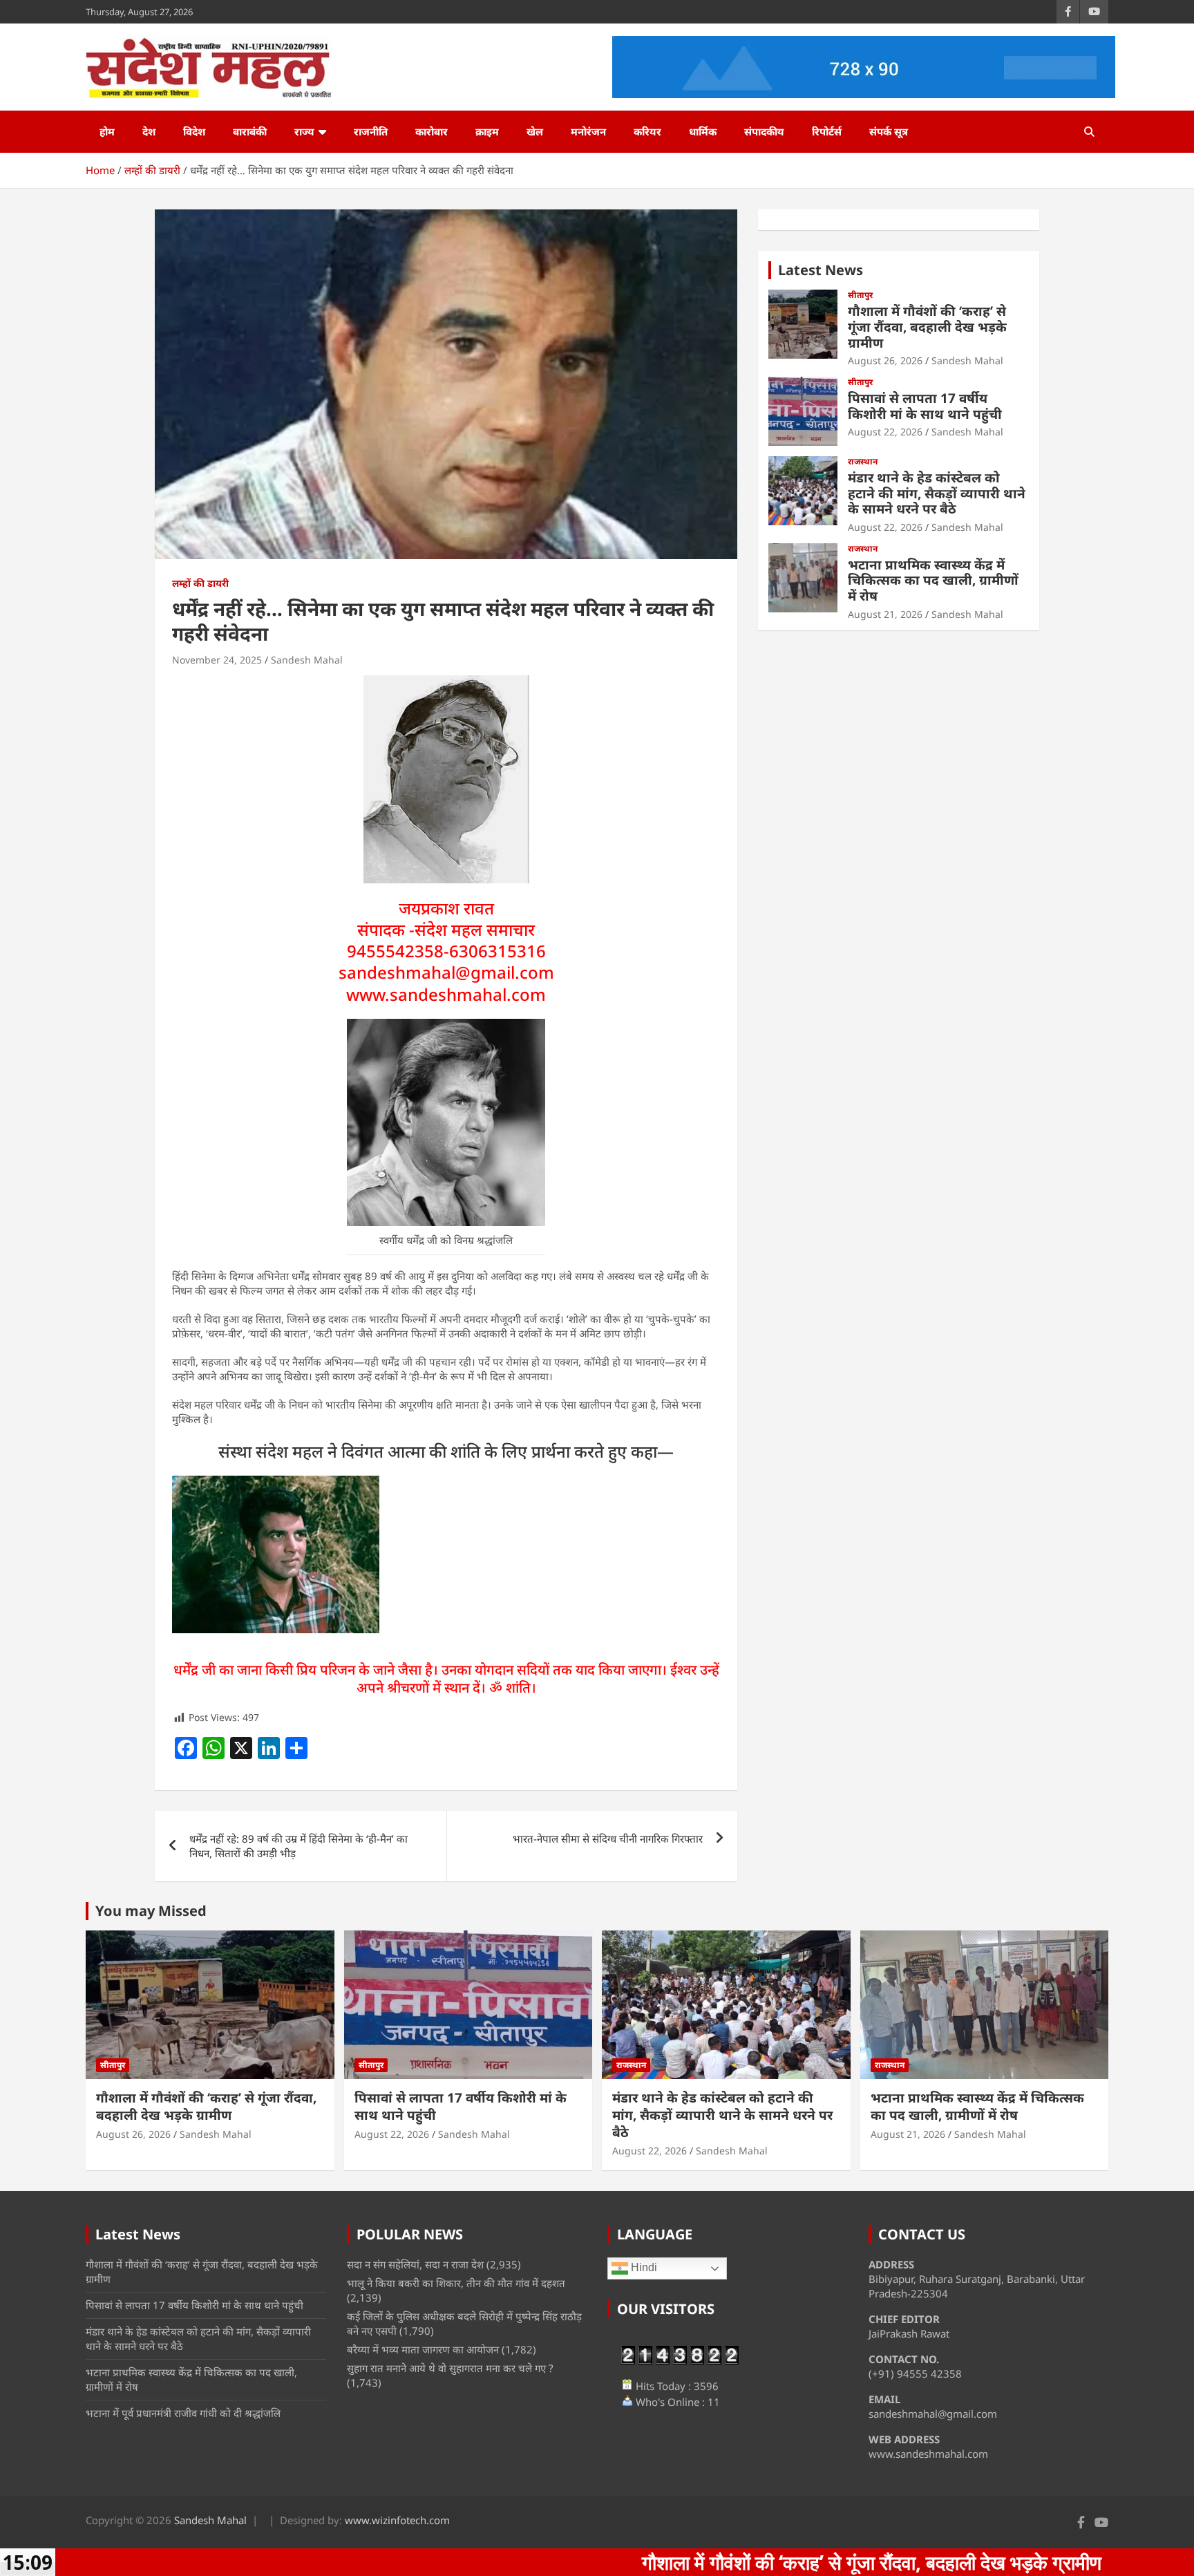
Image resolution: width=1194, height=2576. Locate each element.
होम (107, 131)
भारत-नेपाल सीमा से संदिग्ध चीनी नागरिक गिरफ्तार (608, 1839)
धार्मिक (703, 131)
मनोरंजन (588, 131)
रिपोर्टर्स (827, 131)
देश (149, 131)
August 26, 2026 (885, 360)
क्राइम (487, 131)
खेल (535, 131)
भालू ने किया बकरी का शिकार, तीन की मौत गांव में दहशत (456, 2283)
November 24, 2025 (217, 660)
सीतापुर (860, 295)
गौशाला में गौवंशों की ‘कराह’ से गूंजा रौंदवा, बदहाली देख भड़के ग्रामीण (927, 327)
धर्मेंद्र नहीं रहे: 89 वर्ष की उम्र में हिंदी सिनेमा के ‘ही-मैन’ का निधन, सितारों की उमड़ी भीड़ (298, 1846)
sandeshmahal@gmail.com (446, 972)
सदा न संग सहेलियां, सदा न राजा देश (415, 2264)
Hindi (643, 2267)
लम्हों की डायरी (200, 583)
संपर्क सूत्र (889, 131)
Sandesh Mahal (307, 660)
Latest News (821, 270)
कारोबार (432, 131)
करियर (647, 131)
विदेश (194, 131)
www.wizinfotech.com (397, 2520)
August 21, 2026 (885, 614)
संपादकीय (764, 131)
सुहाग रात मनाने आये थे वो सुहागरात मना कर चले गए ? (450, 2368)
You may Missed (151, 1911)
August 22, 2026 (885, 432)
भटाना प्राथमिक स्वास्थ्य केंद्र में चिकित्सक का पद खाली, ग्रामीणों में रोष (933, 581)
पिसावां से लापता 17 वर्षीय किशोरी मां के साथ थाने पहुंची (925, 406)
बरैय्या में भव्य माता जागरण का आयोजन (423, 2349)
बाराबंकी (250, 131)
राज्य (304, 131)
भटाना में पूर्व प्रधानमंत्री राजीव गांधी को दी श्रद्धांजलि (183, 2413)
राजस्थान (863, 462)
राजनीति (371, 131)
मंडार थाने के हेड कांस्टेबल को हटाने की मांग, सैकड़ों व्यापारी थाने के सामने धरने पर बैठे (937, 493)
